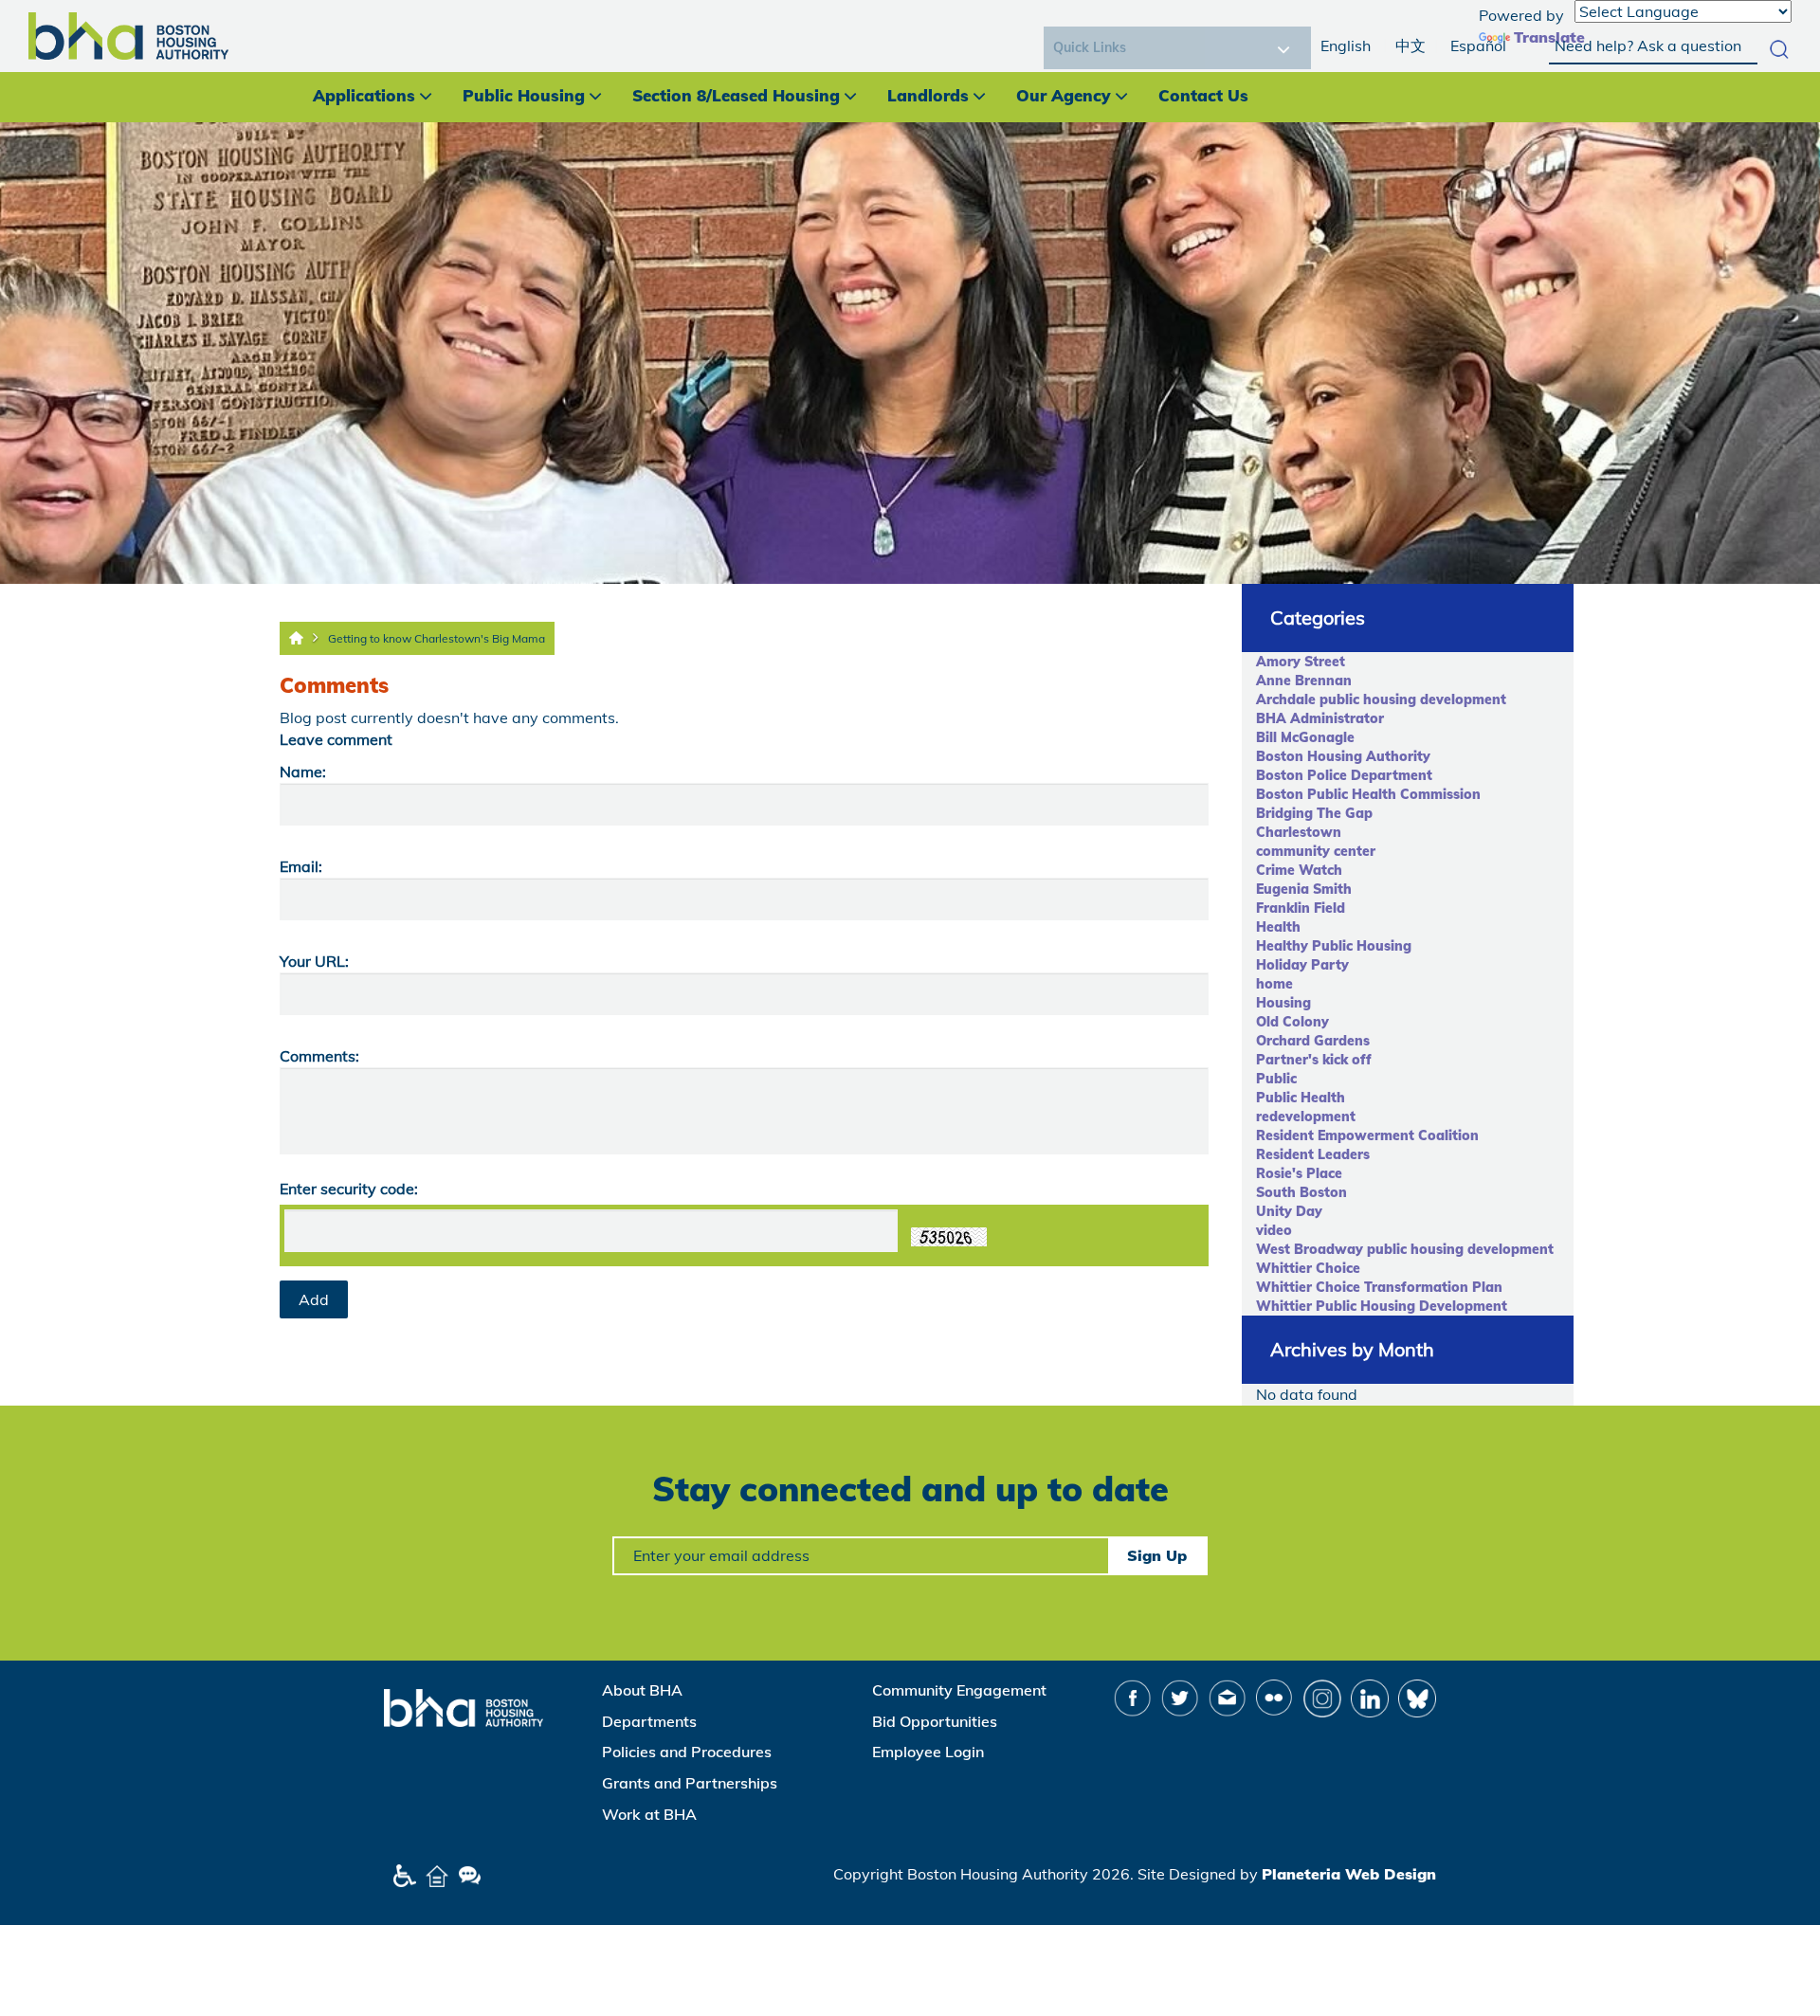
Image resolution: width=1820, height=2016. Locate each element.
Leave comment (336, 739)
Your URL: (314, 961)
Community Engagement (959, 1690)
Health (1278, 927)
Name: (303, 772)
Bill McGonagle (1305, 737)
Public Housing (524, 95)
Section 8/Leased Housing (736, 95)
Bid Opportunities (935, 1721)
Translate (1549, 37)
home (1274, 984)
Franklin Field (1301, 908)
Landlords (928, 95)
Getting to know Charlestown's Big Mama (437, 638)
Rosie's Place (1299, 1173)
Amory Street (1301, 662)
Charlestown (1299, 832)
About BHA (642, 1690)
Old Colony (1292, 1022)
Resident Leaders (1313, 1154)
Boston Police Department (1344, 775)
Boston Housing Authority (1343, 756)
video (1274, 1230)
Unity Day (1289, 1211)
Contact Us (1203, 95)
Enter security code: (349, 1189)
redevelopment (1306, 1117)
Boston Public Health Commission (1368, 794)
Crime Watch (1299, 870)
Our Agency (1064, 95)
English (1346, 45)
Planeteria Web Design (1349, 1874)
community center (1316, 851)
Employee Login (928, 1752)
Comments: (319, 1056)
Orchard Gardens (1313, 1041)
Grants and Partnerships (690, 1783)
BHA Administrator (1320, 718)
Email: (301, 866)
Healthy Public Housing (1334, 946)
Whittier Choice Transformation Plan (1379, 1287)
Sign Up (1157, 1555)
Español (1478, 45)
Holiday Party (1302, 965)
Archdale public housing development (1381, 699)
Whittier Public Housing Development (1382, 1306)
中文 (1410, 45)
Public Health (1301, 1098)
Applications (364, 95)
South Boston (1301, 1192)
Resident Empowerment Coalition (1367, 1135)
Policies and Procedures (687, 1752)
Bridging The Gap (1314, 813)
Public (1276, 1079)
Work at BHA (649, 1814)
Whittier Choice (1308, 1268)
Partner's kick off (1314, 1060)
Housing (1283, 1003)
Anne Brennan (1304, 681)
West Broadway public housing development (1405, 1249)
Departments (649, 1721)
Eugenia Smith (1304, 889)
